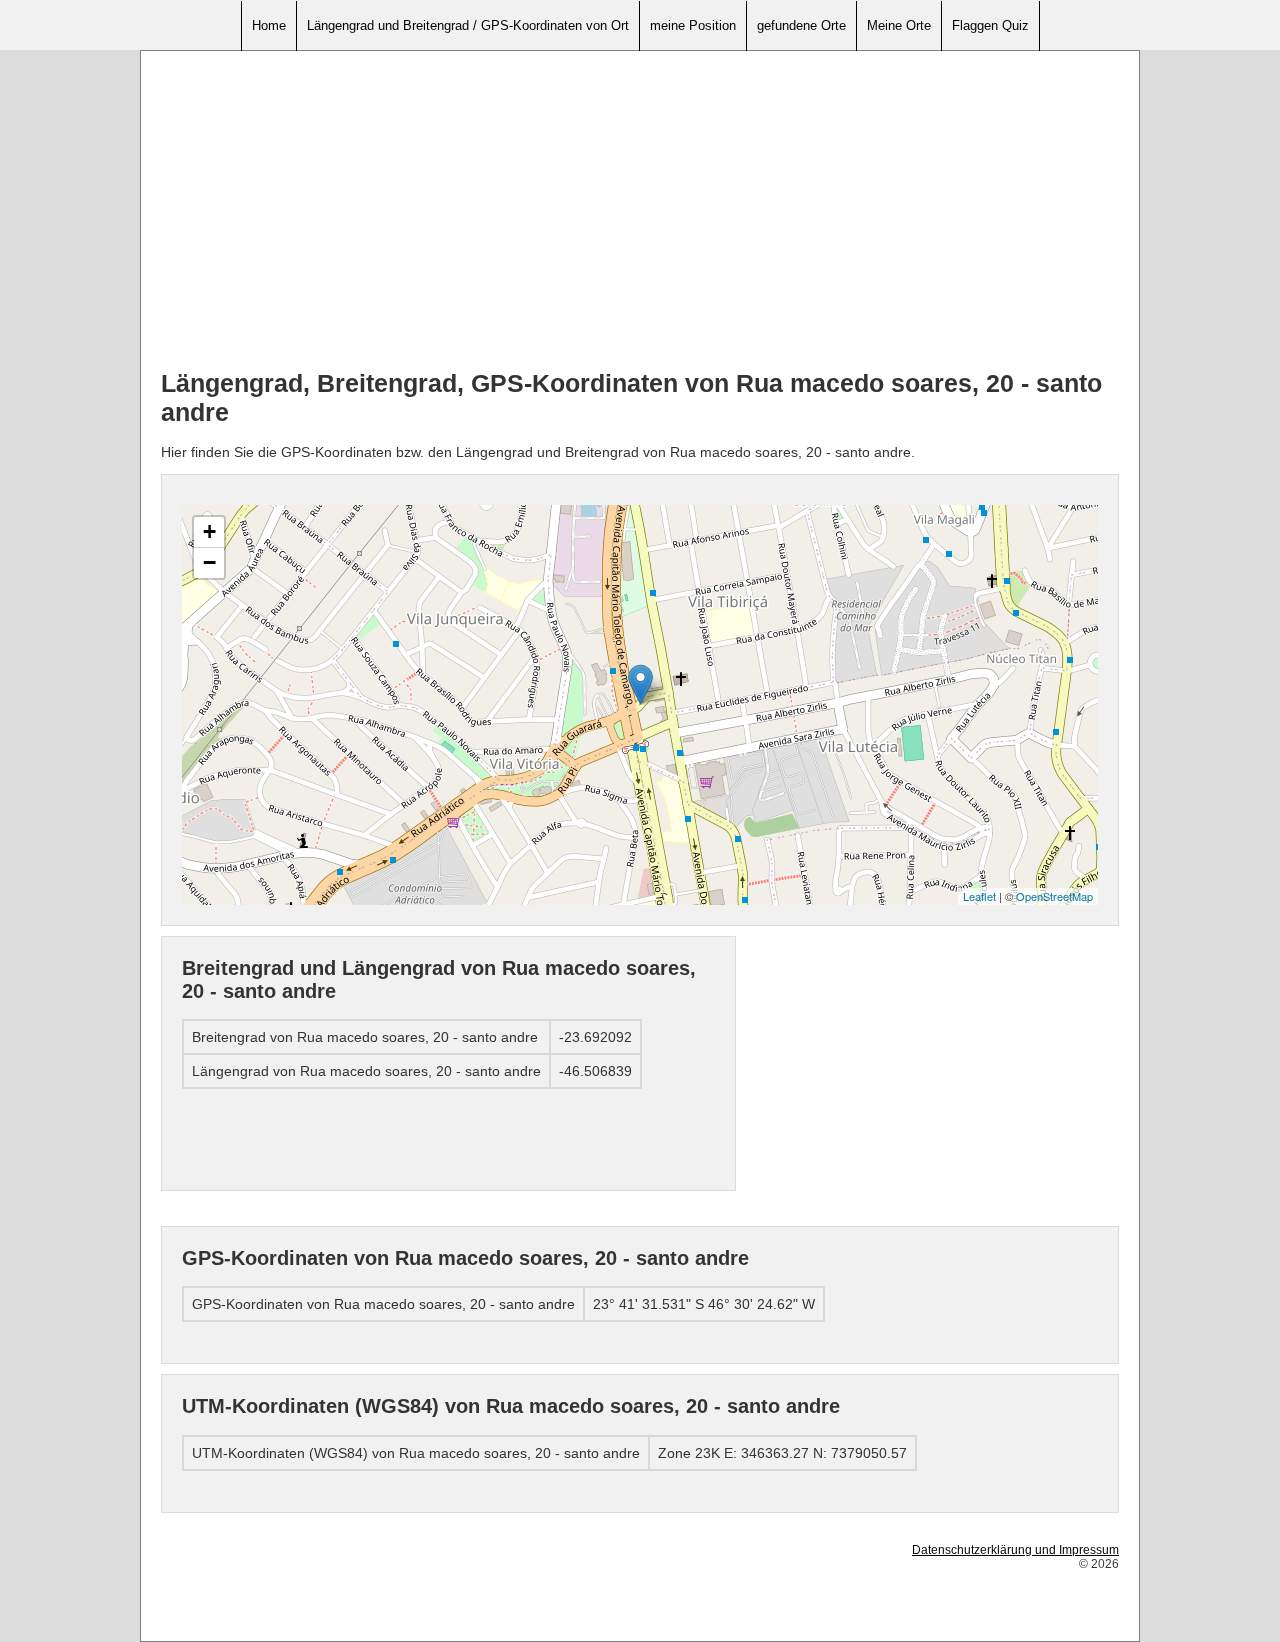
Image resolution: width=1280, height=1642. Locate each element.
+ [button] (209, 531)
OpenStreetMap (1054, 896)
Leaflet (979, 896)
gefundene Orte (801, 25)
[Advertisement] (640, 211)
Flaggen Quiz (990, 25)
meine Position (693, 25)
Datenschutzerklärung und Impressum (1015, 1550)
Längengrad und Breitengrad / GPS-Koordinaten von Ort (468, 25)
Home (269, 25)
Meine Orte (899, 25)
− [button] (209, 562)
